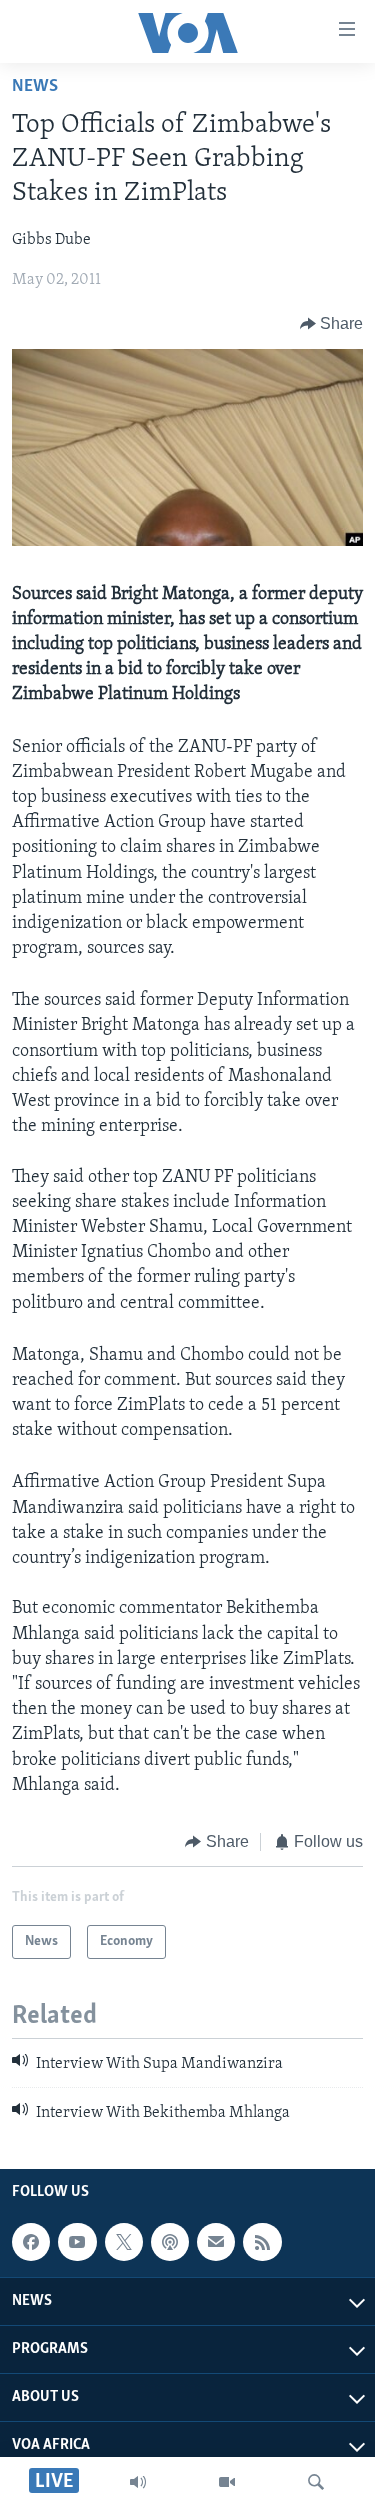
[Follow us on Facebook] (31, 2242)
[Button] (332, 324)
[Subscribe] (216, 2242)
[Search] (316, 2482)
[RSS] (262, 2242)
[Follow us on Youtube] (77, 2242)
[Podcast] (170, 2242)
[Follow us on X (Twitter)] (124, 2242)
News (35, 87)
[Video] (227, 2482)
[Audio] (138, 2482)
